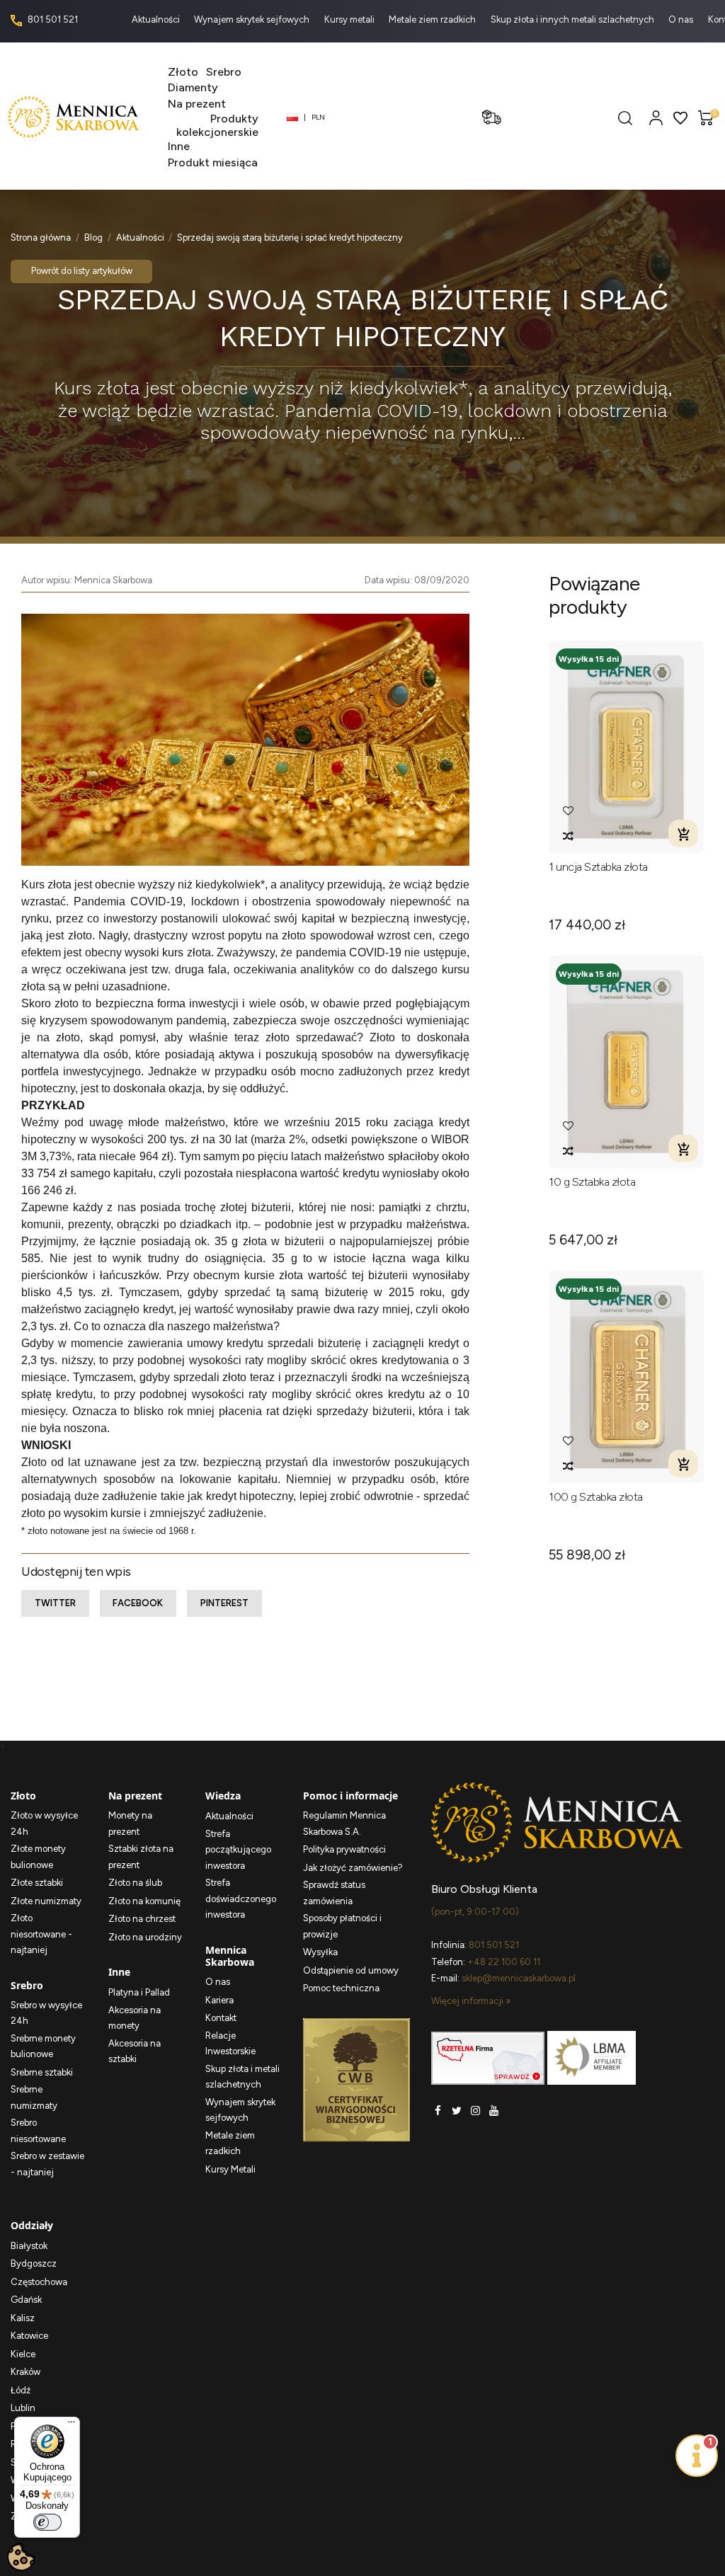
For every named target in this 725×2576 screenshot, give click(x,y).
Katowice (29, 2336)
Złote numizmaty (46, 1901)
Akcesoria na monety (135, 2018)
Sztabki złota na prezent (141, 1857)
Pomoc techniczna (341, 1988)
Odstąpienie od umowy (351, 1970)
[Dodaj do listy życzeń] (568, 811)
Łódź (21, 2390)
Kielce (23, 2354)
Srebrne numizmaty (34, 2097)
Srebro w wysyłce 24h (46, 2013)
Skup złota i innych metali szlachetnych (573, 19)
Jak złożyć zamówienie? (353, 1868)
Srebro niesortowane (38, 2131)
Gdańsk (26, 2300)
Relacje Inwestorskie (230, 2044)
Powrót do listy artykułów (82, 271)
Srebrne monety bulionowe (43, 2047)
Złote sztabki (37, 1883)
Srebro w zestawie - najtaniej (47, 2164)
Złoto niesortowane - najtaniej (41, 1934)
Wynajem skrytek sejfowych (253, 19)
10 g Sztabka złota (592, 1182)
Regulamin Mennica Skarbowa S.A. (344, 1824)
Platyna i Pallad (139, 1992)
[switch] (47, 2522)
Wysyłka (320, 1952)
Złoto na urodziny (145, 1937)
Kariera (219, 2000)
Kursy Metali (230, 2169)
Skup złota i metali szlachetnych (242, 2077)
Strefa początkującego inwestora (238, 1850)
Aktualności (157, 19)
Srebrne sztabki (42, 2072)
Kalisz (23, 2318)
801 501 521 (52, 19)
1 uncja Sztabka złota (598, 867)
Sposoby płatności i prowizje (342, 1926)
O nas (682, 19)
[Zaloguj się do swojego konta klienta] (656, 117)
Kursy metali (350, 19)
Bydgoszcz (34, 2263)
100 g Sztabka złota (596, 1497)
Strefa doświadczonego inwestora (241, 1899)
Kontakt (221, 2018)
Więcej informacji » (471, 2001)
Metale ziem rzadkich (433, 19)
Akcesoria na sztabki (135, 2051)
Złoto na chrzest (142, 1919)
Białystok (29, 2246)
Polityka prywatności (344, 1849)
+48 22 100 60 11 (504, 1962)
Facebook (138, 1603)
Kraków (25, 2372)
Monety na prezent (130, 1824)
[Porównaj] (568, 836)
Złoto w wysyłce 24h (44, 1824)
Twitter (55, 1603)
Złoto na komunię (144, 1901)
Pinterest (224, 1603)
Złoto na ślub (135, 1883)
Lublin (23, 2408)
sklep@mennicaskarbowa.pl (519, 1978)
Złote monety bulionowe (38, 1857)
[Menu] (72, 2425)
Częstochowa (39, 2282)
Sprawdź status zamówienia (334, 1893)
